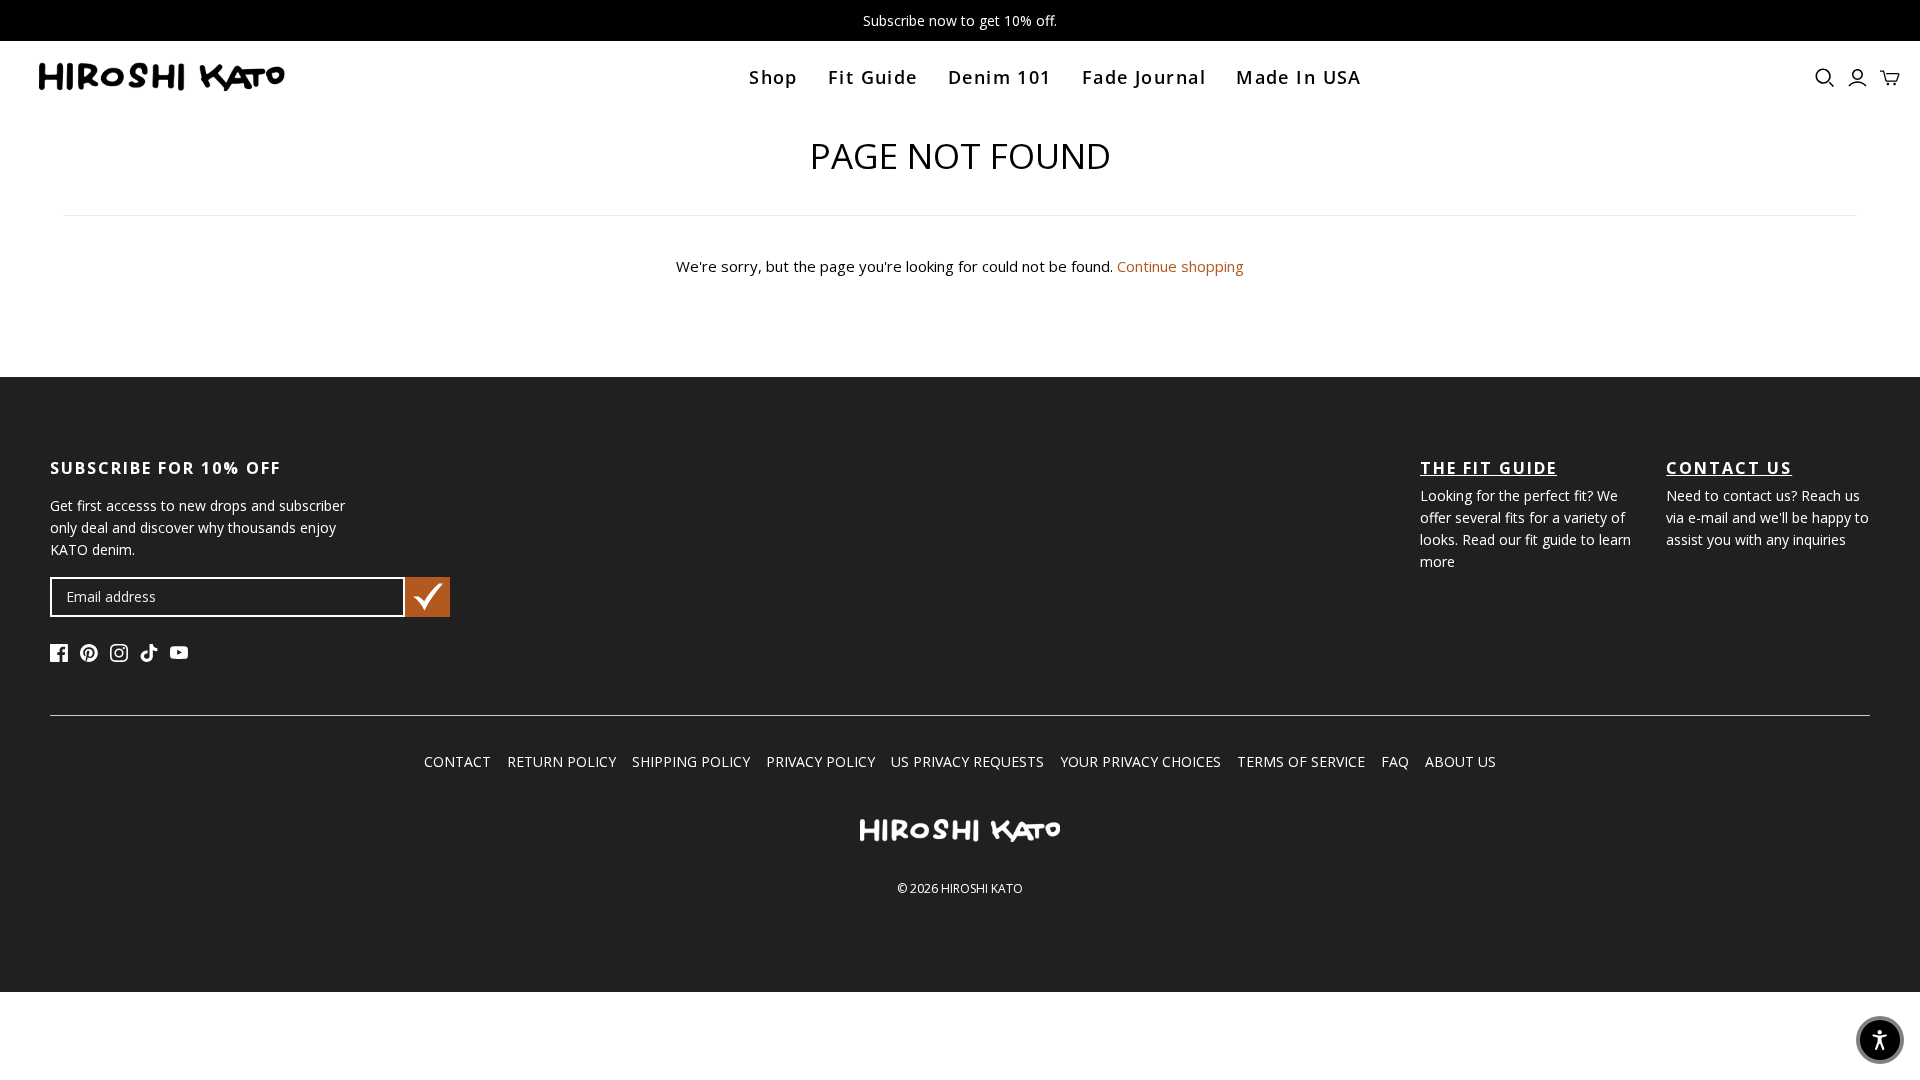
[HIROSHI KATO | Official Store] (161, 78)
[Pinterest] (89, 656)
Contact (457, 761)
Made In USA (1299, 77)
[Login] (1857, 78)
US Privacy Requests (967, 761)
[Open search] (1825, 78)
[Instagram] (119, 656)
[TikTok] (149, 656)
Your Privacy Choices (1140, 761)
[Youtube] (179, 656)
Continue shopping (1180, 266)
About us (1460, 761)
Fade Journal (1144, 77)
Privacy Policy (820, 761)
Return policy (561, 761)
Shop (773, 77)
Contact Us (1729, 468)
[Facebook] (59, 656)
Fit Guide (873, 77)
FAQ (1395, 761)
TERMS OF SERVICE (1301, 761)
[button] (1880, 1040)
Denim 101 (1000, 77)
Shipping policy (691, 761)
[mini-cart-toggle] (1890, 78)
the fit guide (1488, 468)
